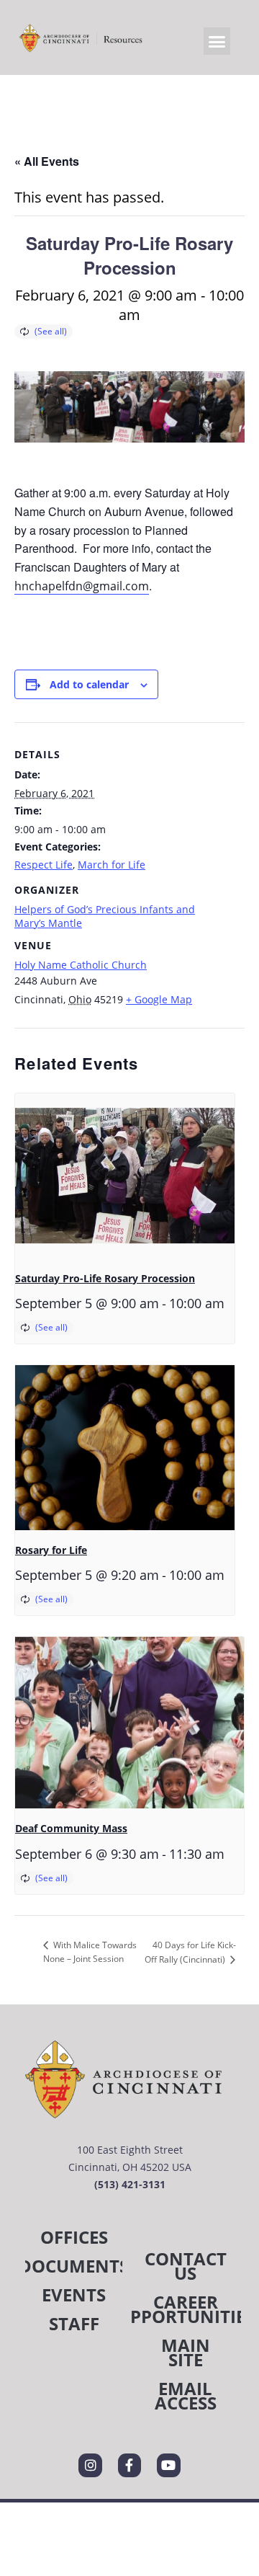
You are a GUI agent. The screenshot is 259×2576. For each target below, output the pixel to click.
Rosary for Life (51, 1550)
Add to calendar (89, 684)
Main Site (186, 2352)
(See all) (51, 331)
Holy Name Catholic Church (81, 965)
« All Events (47, 161)
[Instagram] (90, 2465)
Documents (74, 2266)
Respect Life (44, 865)
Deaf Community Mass (71, 1828)
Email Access (186, 2395)
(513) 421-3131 (130, 2184)
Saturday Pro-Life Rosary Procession (105, 1278)
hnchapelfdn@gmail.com (82, 586)
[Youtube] (168, 2465)
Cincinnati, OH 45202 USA (130, 2167)
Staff (74, 2323)
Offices (74, 2237)
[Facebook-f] (129, 2465)
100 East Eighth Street (130, 2150)
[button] (217, 41)
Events (74, 2295)
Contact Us (186, 2266)
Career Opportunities (185, 2309)
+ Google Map (159, 999)
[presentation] (125, 1176)
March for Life (112, 865)
